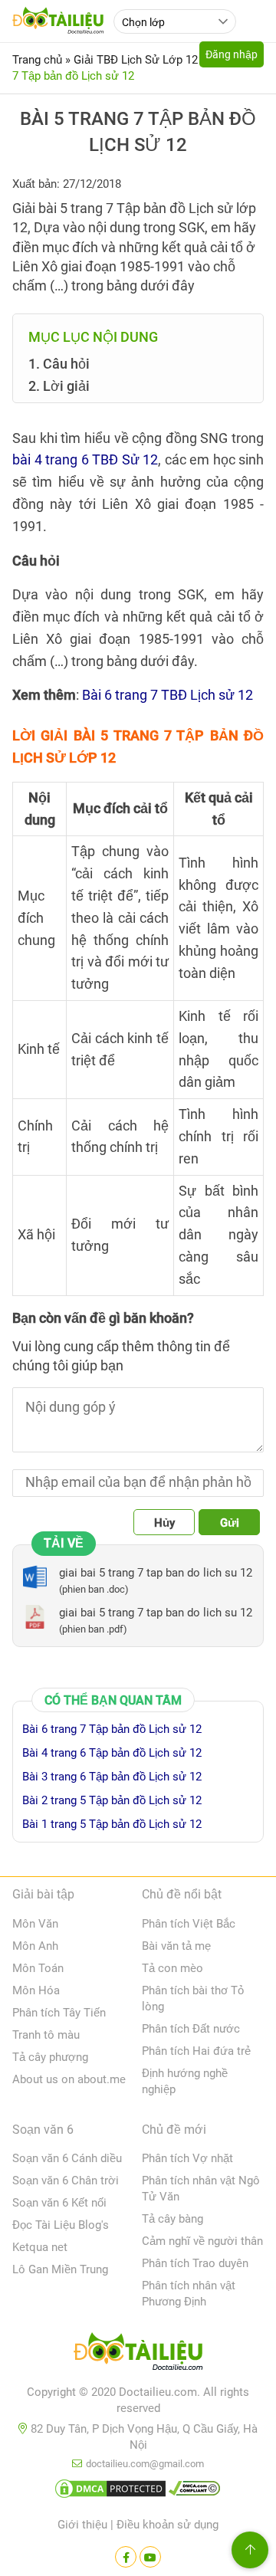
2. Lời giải (61, 386)
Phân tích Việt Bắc (189, 1924)
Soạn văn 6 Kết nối (59, 2203)
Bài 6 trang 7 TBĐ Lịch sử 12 (168, 695)
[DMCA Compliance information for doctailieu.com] (195, 2492)
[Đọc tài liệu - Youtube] (150, 2557)
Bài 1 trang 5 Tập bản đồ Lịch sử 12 (112, 1824)
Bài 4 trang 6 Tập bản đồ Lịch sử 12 (112, 1753)
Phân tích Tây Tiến (59, 2013)
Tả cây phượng (50, 2057)
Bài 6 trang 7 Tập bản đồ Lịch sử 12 (112, 1729)
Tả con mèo (172, 1968)
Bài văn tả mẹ (176, 1946)
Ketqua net (40, 2247)
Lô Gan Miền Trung (60, 2269)
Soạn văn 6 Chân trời (66, 2181)
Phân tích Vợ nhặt (187, 2158)
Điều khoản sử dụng (168, 2525)
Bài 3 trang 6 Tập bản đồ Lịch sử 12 (112, 1777)
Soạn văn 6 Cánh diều (67, 2158)
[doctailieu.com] (138, 2354)
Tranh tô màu (46, 2035)
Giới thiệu (82, 2525)
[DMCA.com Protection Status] (110, 2492)
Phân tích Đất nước (191, 2029)
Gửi (230, 1523)
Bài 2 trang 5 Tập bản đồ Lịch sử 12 (112, 1800)
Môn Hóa (36, 1990)
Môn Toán (38, 1968)
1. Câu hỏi (59, 364)
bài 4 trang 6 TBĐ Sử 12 (85, 459)
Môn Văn (35, 1924)
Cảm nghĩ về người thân (202, 2241)
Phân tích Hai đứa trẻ (196, 2051)
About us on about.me (69, 2079)
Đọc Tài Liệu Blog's (61, 2225)
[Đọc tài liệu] (126, 2557)
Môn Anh (35, 1946)
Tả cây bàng (172, 2219)
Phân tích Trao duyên (195, 2263)
